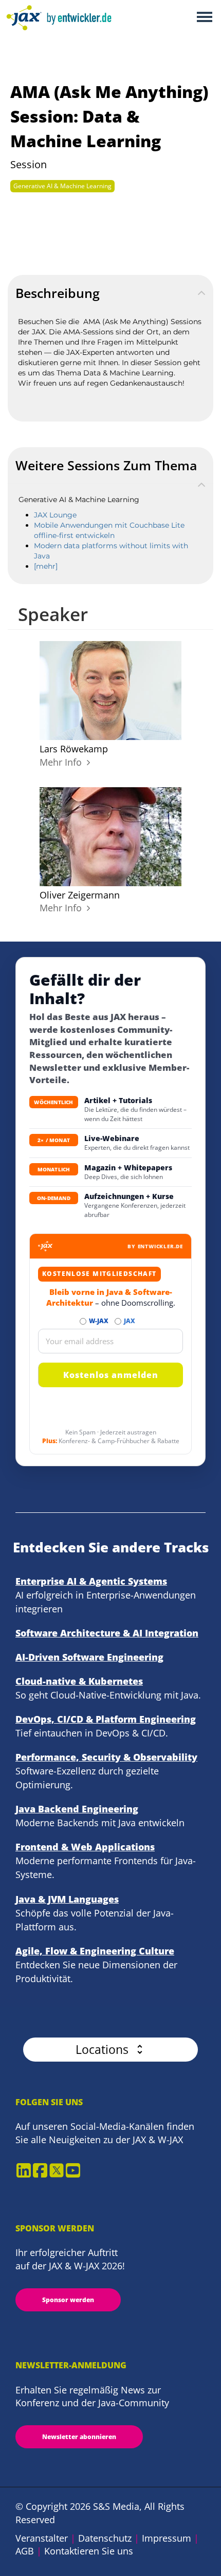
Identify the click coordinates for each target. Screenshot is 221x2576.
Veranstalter (42, 2538)
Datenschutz (105, 2538)
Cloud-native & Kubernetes (79, 1681)
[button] (110, 2050)
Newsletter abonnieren (79, 2437)
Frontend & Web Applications (85, 1847)
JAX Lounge (55, 515)
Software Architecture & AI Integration (107, 1633)
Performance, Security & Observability (106, 1757)
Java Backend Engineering (77, 1809)
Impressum (167, 2538)
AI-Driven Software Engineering (89, 1657)
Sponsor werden (68, 2300)
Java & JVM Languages (67, 1899)
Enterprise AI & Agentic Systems (91, 1581)
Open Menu (204, 18)
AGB (25, 2551)
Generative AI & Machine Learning (62, 186)
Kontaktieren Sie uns (89, 2551)
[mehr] (46, 566)
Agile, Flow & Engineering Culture (95, 1951)
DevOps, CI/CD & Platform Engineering (106, 1719)
